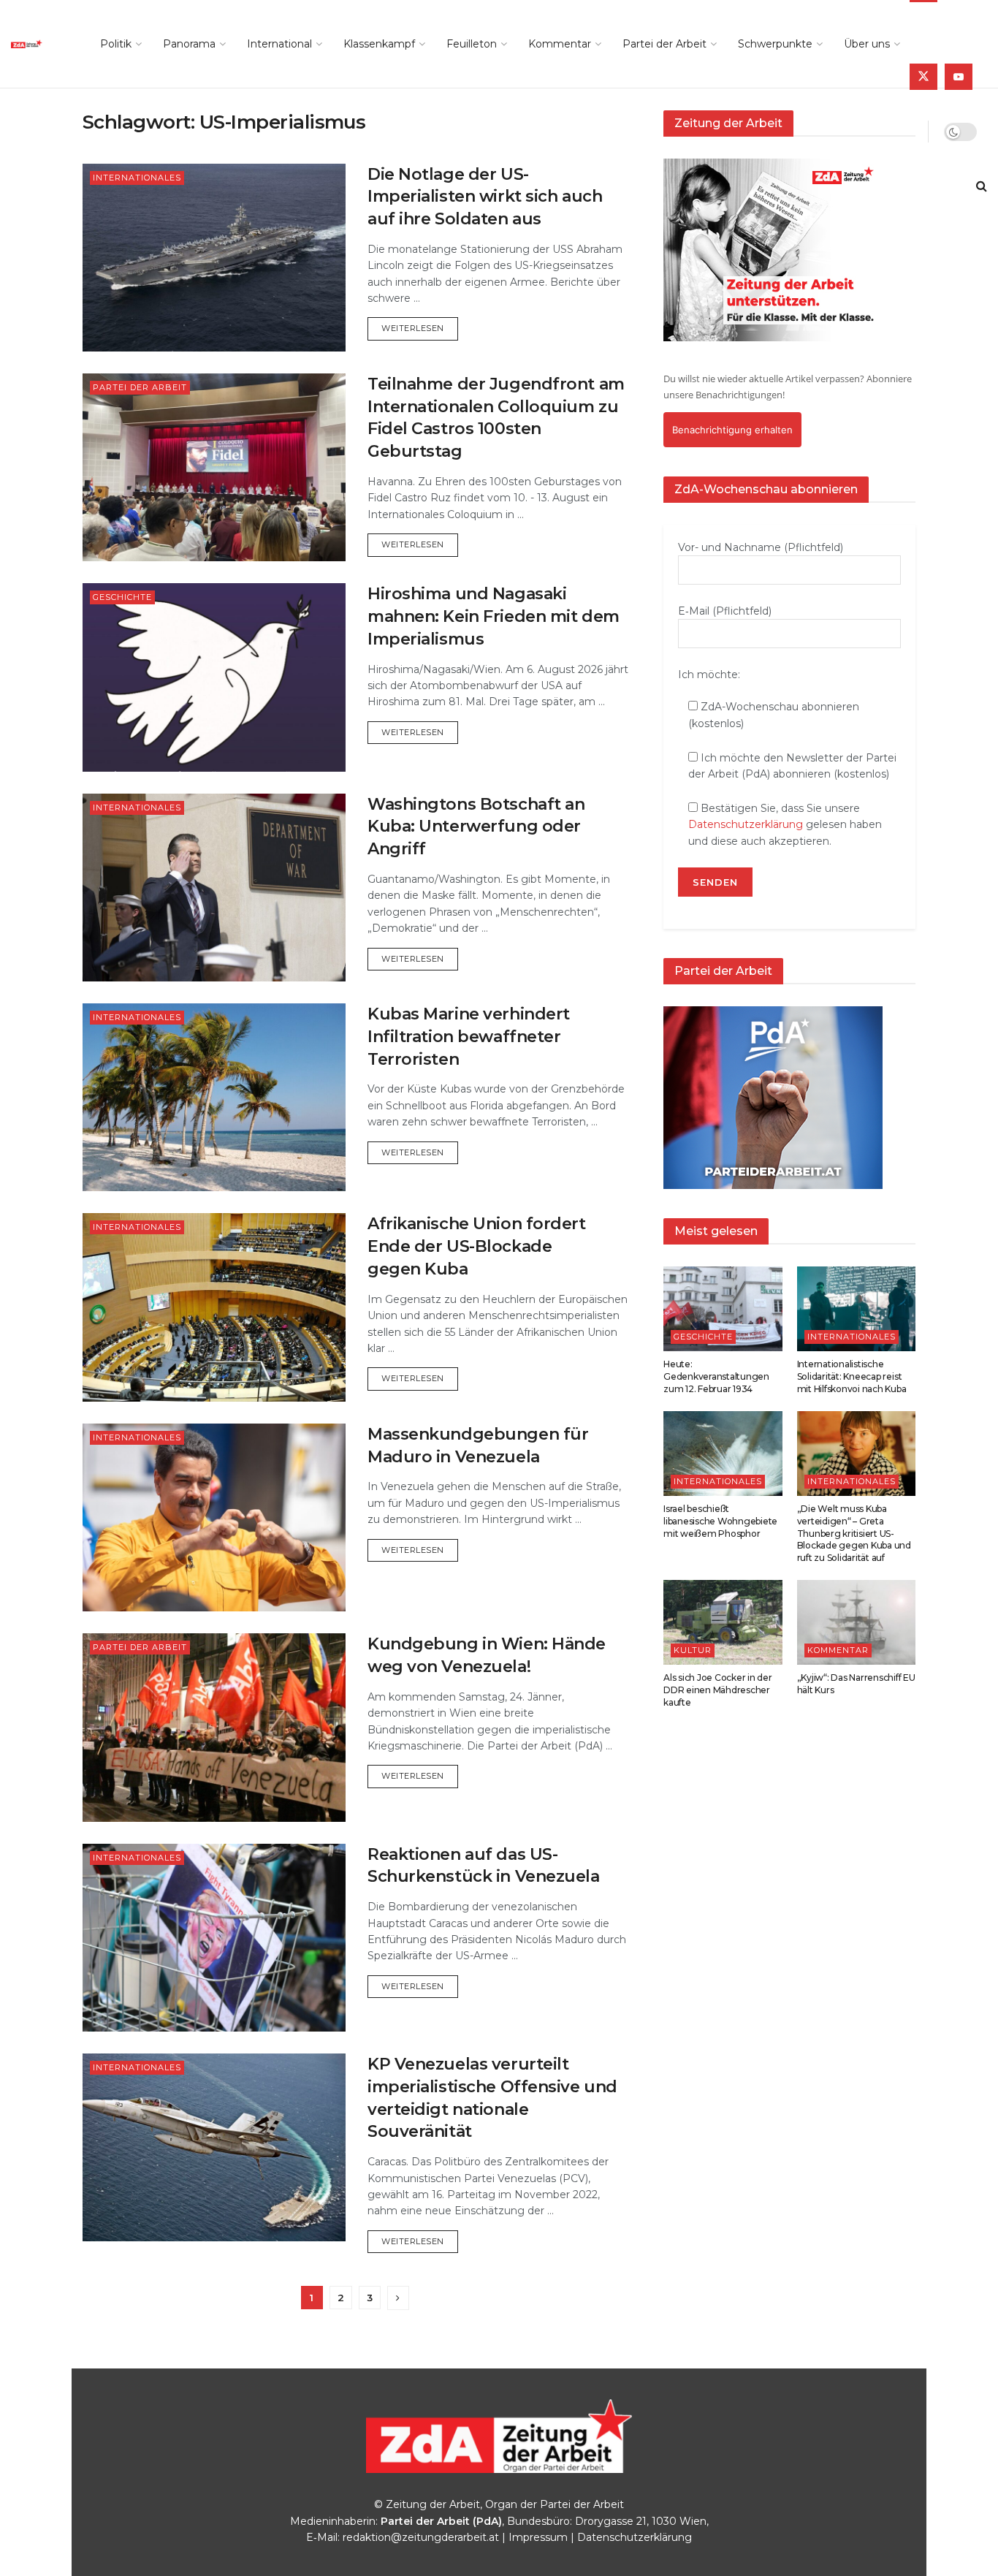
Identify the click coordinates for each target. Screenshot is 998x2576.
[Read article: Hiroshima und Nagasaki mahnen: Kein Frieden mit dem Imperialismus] (214, 677)
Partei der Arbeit (664, 44)
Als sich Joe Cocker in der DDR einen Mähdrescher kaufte (718, 1690)
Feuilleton (472, 44)
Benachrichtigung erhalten (732, 430)
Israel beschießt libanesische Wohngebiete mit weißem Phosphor (720, 1521)
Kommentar (560, 44)
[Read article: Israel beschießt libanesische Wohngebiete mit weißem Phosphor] (723, 1454)
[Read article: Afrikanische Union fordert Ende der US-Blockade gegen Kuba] (214, 1307)
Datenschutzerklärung (746, 824)
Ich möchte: (709, 675)
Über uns (867, 44)
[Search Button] (982, 186)
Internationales (137, 178)
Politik (116, 44)
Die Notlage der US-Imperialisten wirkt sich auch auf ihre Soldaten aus (485, 197)
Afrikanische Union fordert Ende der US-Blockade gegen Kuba (477, 1246)
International (279, 44)
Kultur (693, 1650)
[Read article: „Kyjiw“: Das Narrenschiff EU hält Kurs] (857, 1622)
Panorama (189, 44)
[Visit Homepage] (39, 44)
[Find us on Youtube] (959, 77)
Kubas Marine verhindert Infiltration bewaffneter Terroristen (469, 1037)
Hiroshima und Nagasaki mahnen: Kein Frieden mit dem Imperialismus (494, 616)
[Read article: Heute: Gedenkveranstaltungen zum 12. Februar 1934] (723, 1309)
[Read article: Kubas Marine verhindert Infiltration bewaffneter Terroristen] (214, 1097)
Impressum (538, 2537)
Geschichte (122, 597)
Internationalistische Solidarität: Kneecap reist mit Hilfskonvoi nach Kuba (852, 1376)
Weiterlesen (420, 328)
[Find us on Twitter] (923, 77)
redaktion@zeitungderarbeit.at (421, 2537)
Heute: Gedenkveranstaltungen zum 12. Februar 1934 (716, 1376)
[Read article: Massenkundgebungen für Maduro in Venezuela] (214, 1517)
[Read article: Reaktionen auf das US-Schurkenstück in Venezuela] (214, 1938)
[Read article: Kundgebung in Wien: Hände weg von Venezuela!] (214, 1727)
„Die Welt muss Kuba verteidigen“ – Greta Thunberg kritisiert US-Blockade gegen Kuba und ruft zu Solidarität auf (854, 1533)
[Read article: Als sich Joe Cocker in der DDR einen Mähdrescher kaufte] (723, 1622)
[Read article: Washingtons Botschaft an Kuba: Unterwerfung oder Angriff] (214, 888)
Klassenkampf (379, 44)
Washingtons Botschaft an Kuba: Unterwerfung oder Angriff (476, 827)
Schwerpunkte (775, 44)
